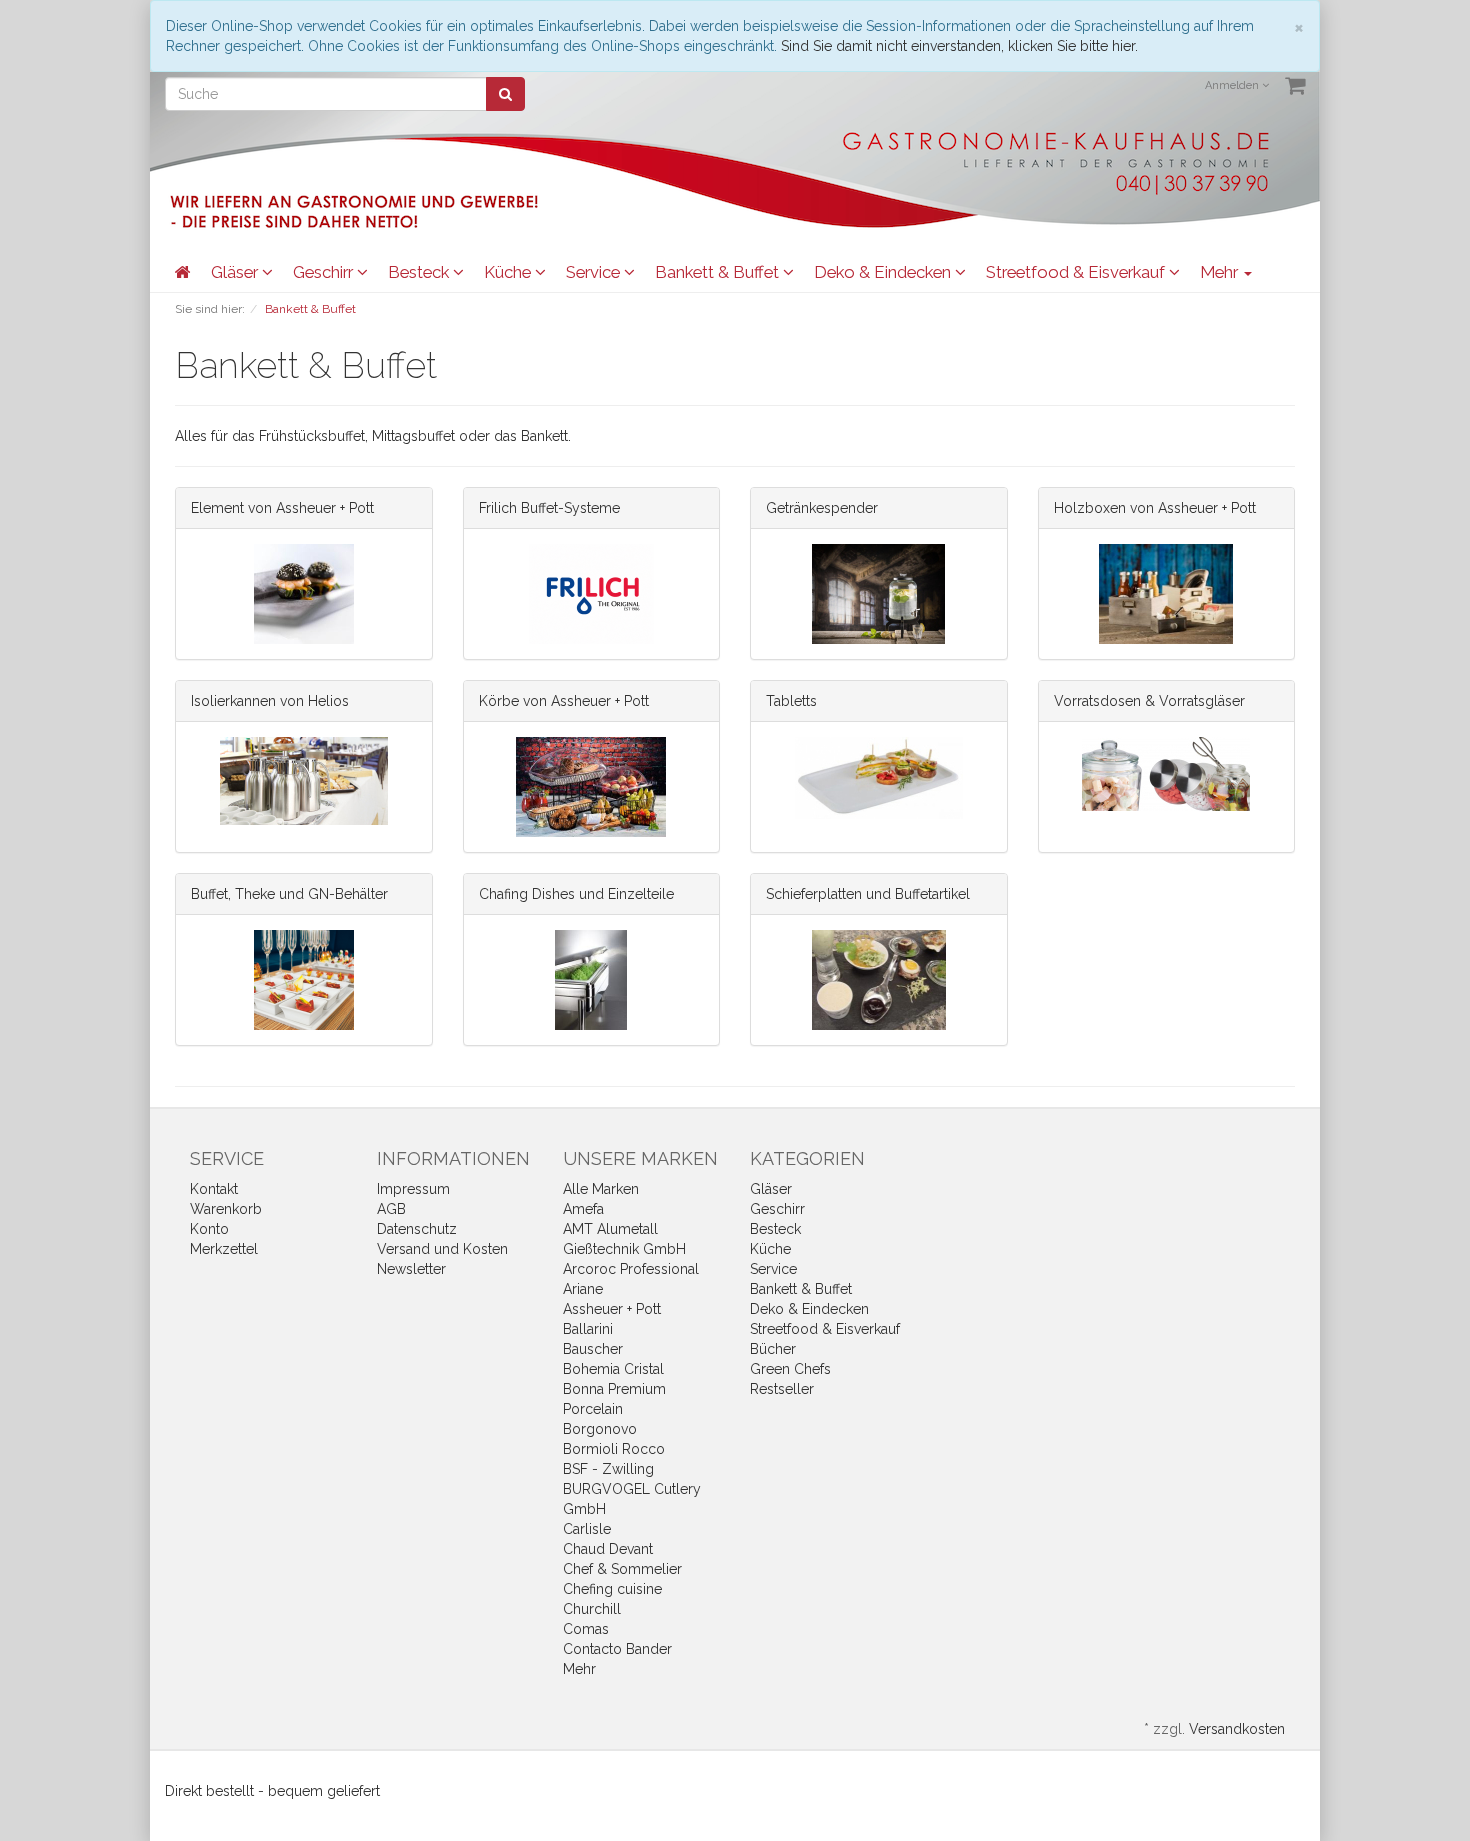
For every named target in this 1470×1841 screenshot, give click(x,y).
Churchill (592, 1609)
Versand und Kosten (442, 1249)
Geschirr (325, 272)
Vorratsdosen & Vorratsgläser (1149, 701)
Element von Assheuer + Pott (282, 508)
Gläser (236, 272)
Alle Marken (601, 1189)
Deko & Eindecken (884, 272)
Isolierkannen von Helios (270, 701)
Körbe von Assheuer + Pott (564, 701)
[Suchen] (505, 94)
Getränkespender (822, 508)
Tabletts (791, 701)
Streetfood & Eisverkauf (1077, 272)
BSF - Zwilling (608, 1469)
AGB (391, 1209)
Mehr (579, 1669)
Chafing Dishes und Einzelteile (576, 894)
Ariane (583, 1289)
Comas (586, 1629)
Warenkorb (226, 1209)
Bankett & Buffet (719, 272)
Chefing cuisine (612, 1589)
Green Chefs (790, 1369)
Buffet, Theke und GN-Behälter (289, 894)
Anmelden (1233, 85)
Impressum (413, 1189)
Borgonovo (600, 1429)
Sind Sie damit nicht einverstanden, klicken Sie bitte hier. (959, 46)
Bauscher (593, 1349)
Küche (509, 272)
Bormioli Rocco (614, 1449)
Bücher (773, 1349)
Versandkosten (1237, 1729)
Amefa (583, 1209)
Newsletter (411, 1269)
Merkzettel (224, 1249)
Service (595, 272)
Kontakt (214, 1189)
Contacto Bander (617, 1649)
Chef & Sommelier (622, 1569)
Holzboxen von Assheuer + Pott (1155, 508)
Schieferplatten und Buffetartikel (868, 894)
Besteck (420, 272)
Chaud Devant (608, 1549)
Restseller (782, 1389)
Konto (209, 1229)
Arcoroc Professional (631, 1269)
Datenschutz (417, 1229)
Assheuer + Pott (612, 1309)
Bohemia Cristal (613, 1369)
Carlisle (587, 1529)
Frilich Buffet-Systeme (549, 508)
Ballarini (588, 1329)
